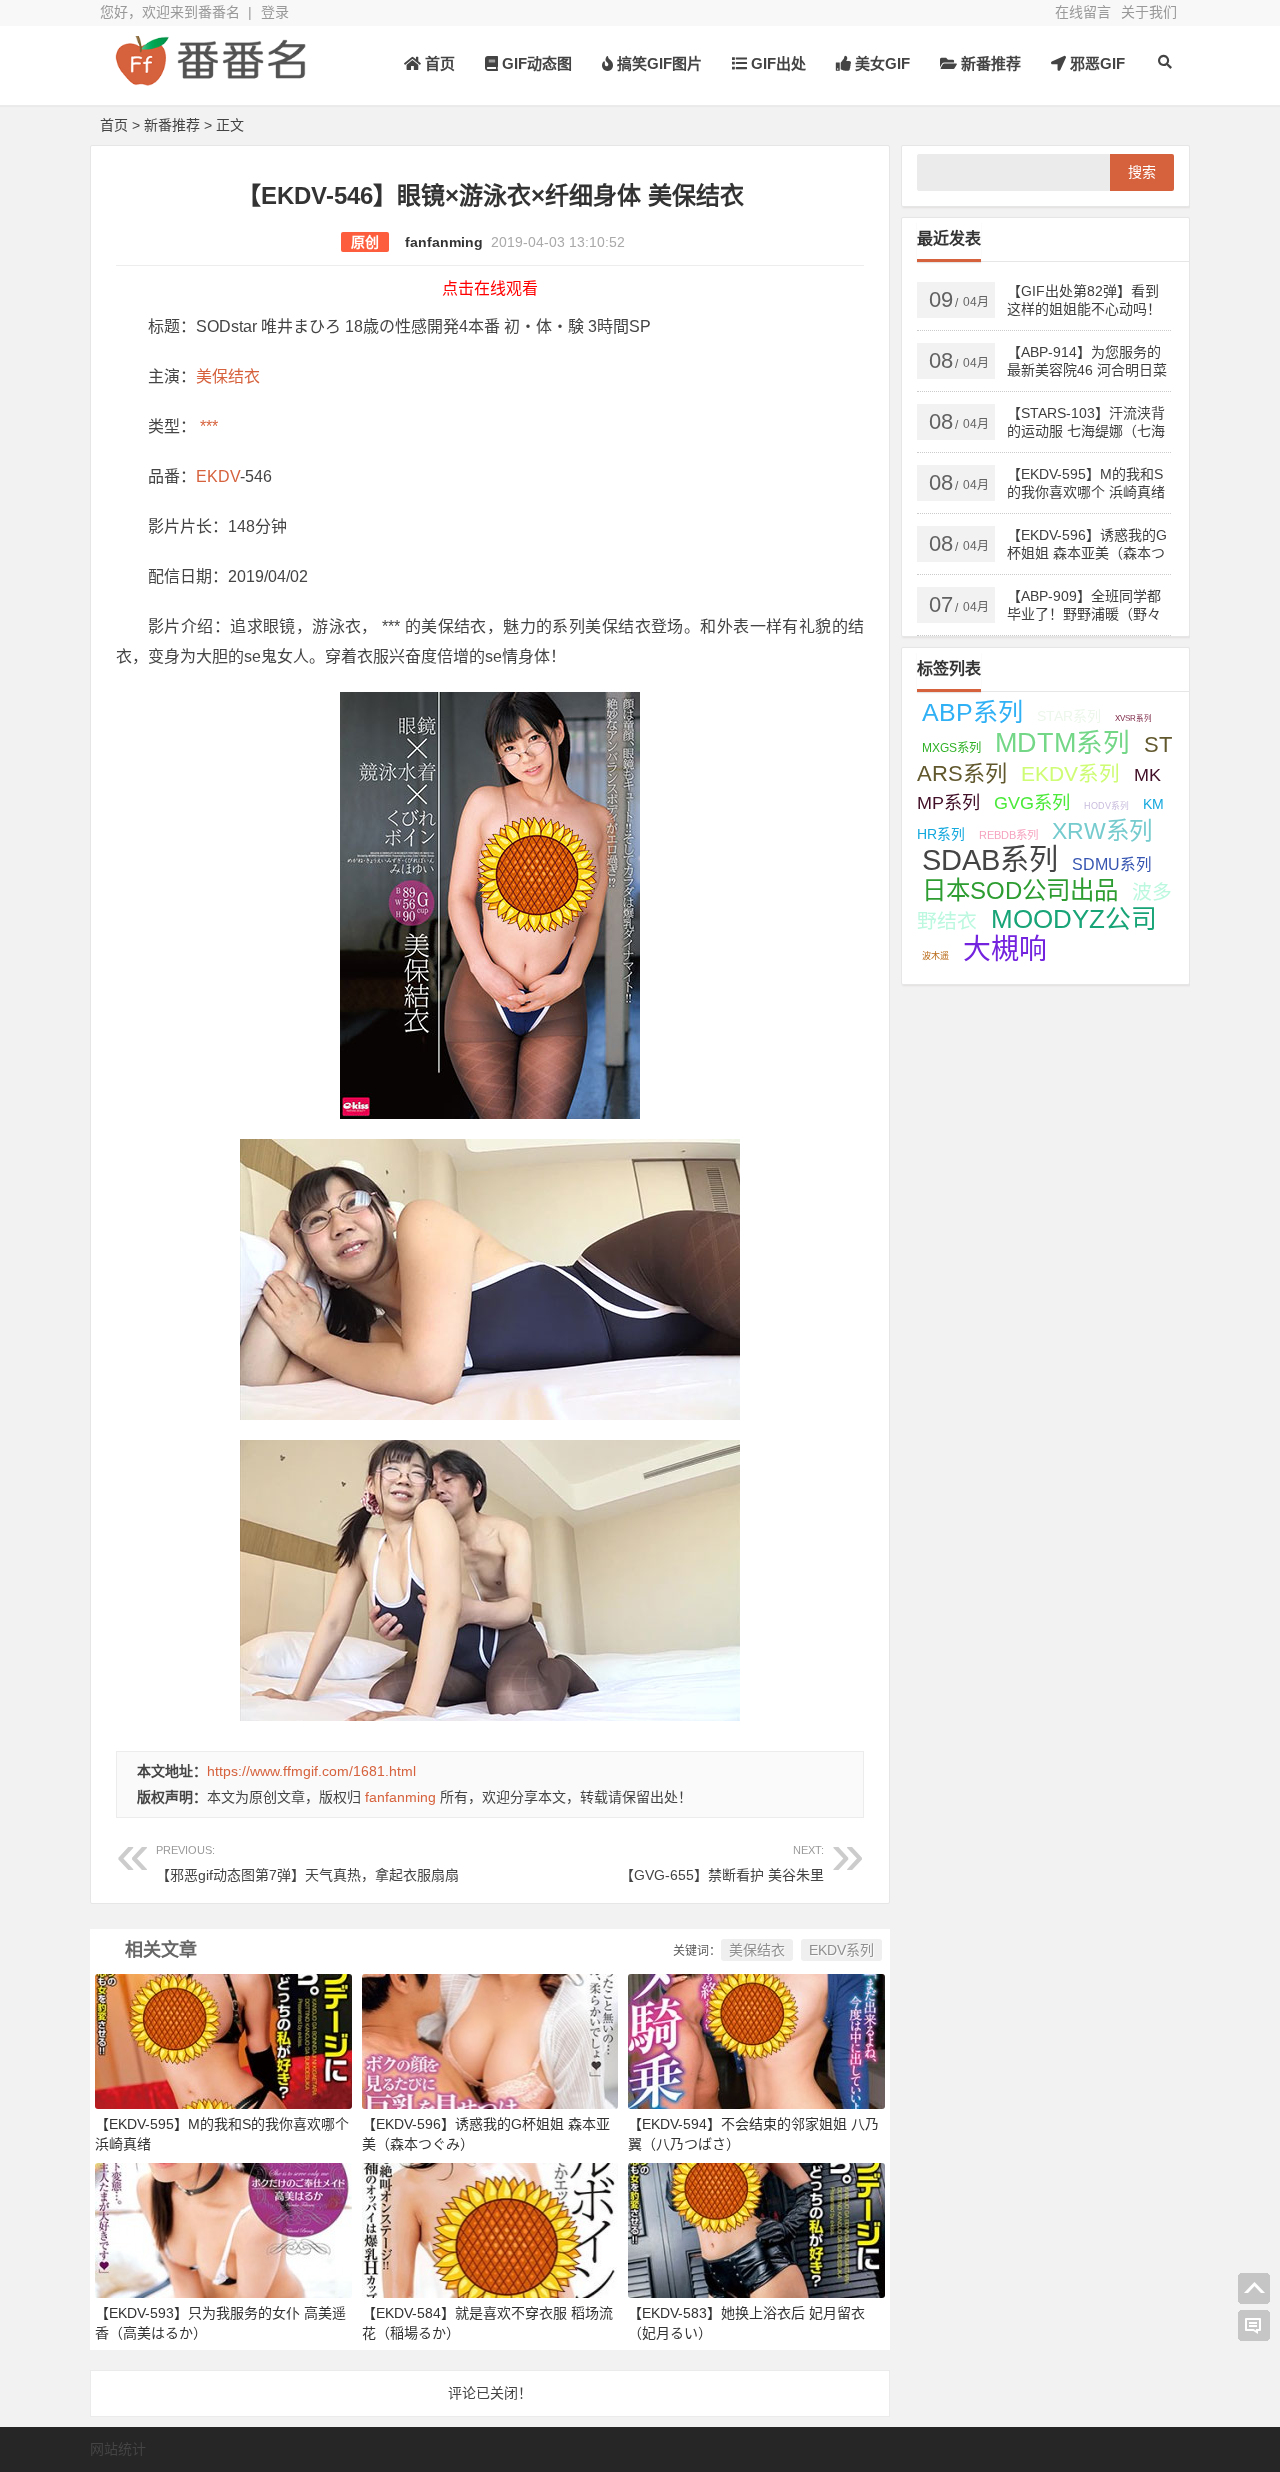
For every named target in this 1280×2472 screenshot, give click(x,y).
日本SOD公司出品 (1020, 890)
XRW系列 (1102, 831)
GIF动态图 (535, 63)
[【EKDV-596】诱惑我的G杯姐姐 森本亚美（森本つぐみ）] (490, 2040)
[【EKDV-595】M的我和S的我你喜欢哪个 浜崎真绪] (223, 2040)
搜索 (1142, 172)
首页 (438, 63)
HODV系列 (1106, 806)
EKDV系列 (841, 1950)
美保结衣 (228, 376)
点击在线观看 (490, 288)
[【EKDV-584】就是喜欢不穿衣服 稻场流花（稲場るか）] (490, 2229)
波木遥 (935, 956)
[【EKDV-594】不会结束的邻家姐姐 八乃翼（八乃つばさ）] (756, 2040)
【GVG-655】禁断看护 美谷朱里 (722, 1863)
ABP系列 (972, 712)
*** (207, 426)
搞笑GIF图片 (657, 63)
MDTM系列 (1062, 743)
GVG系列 (1032, 802)
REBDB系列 (1008, 835)
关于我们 (1149, 12)
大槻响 (1005, 949)
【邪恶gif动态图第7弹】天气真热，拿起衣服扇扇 (307, 1863)
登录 (275, 12)
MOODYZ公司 (1074, 919)
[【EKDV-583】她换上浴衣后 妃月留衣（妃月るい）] (756, 2229)
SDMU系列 (1112, 864)
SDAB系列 (990, 860)
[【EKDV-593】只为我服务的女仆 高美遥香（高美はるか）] (223, 2229)
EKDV (218, 476)
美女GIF (880, 63)
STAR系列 (1069, 716)
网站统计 (118, 2449)
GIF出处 (776, 63)
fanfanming (444, 242)
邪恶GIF (1095, 63)
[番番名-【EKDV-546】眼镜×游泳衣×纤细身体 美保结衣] (210, 77)
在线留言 (1083, 12)
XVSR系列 (1133, 718)
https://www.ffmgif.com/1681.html (311, 1771)
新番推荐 (989, 63)
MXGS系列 (951, 748)
